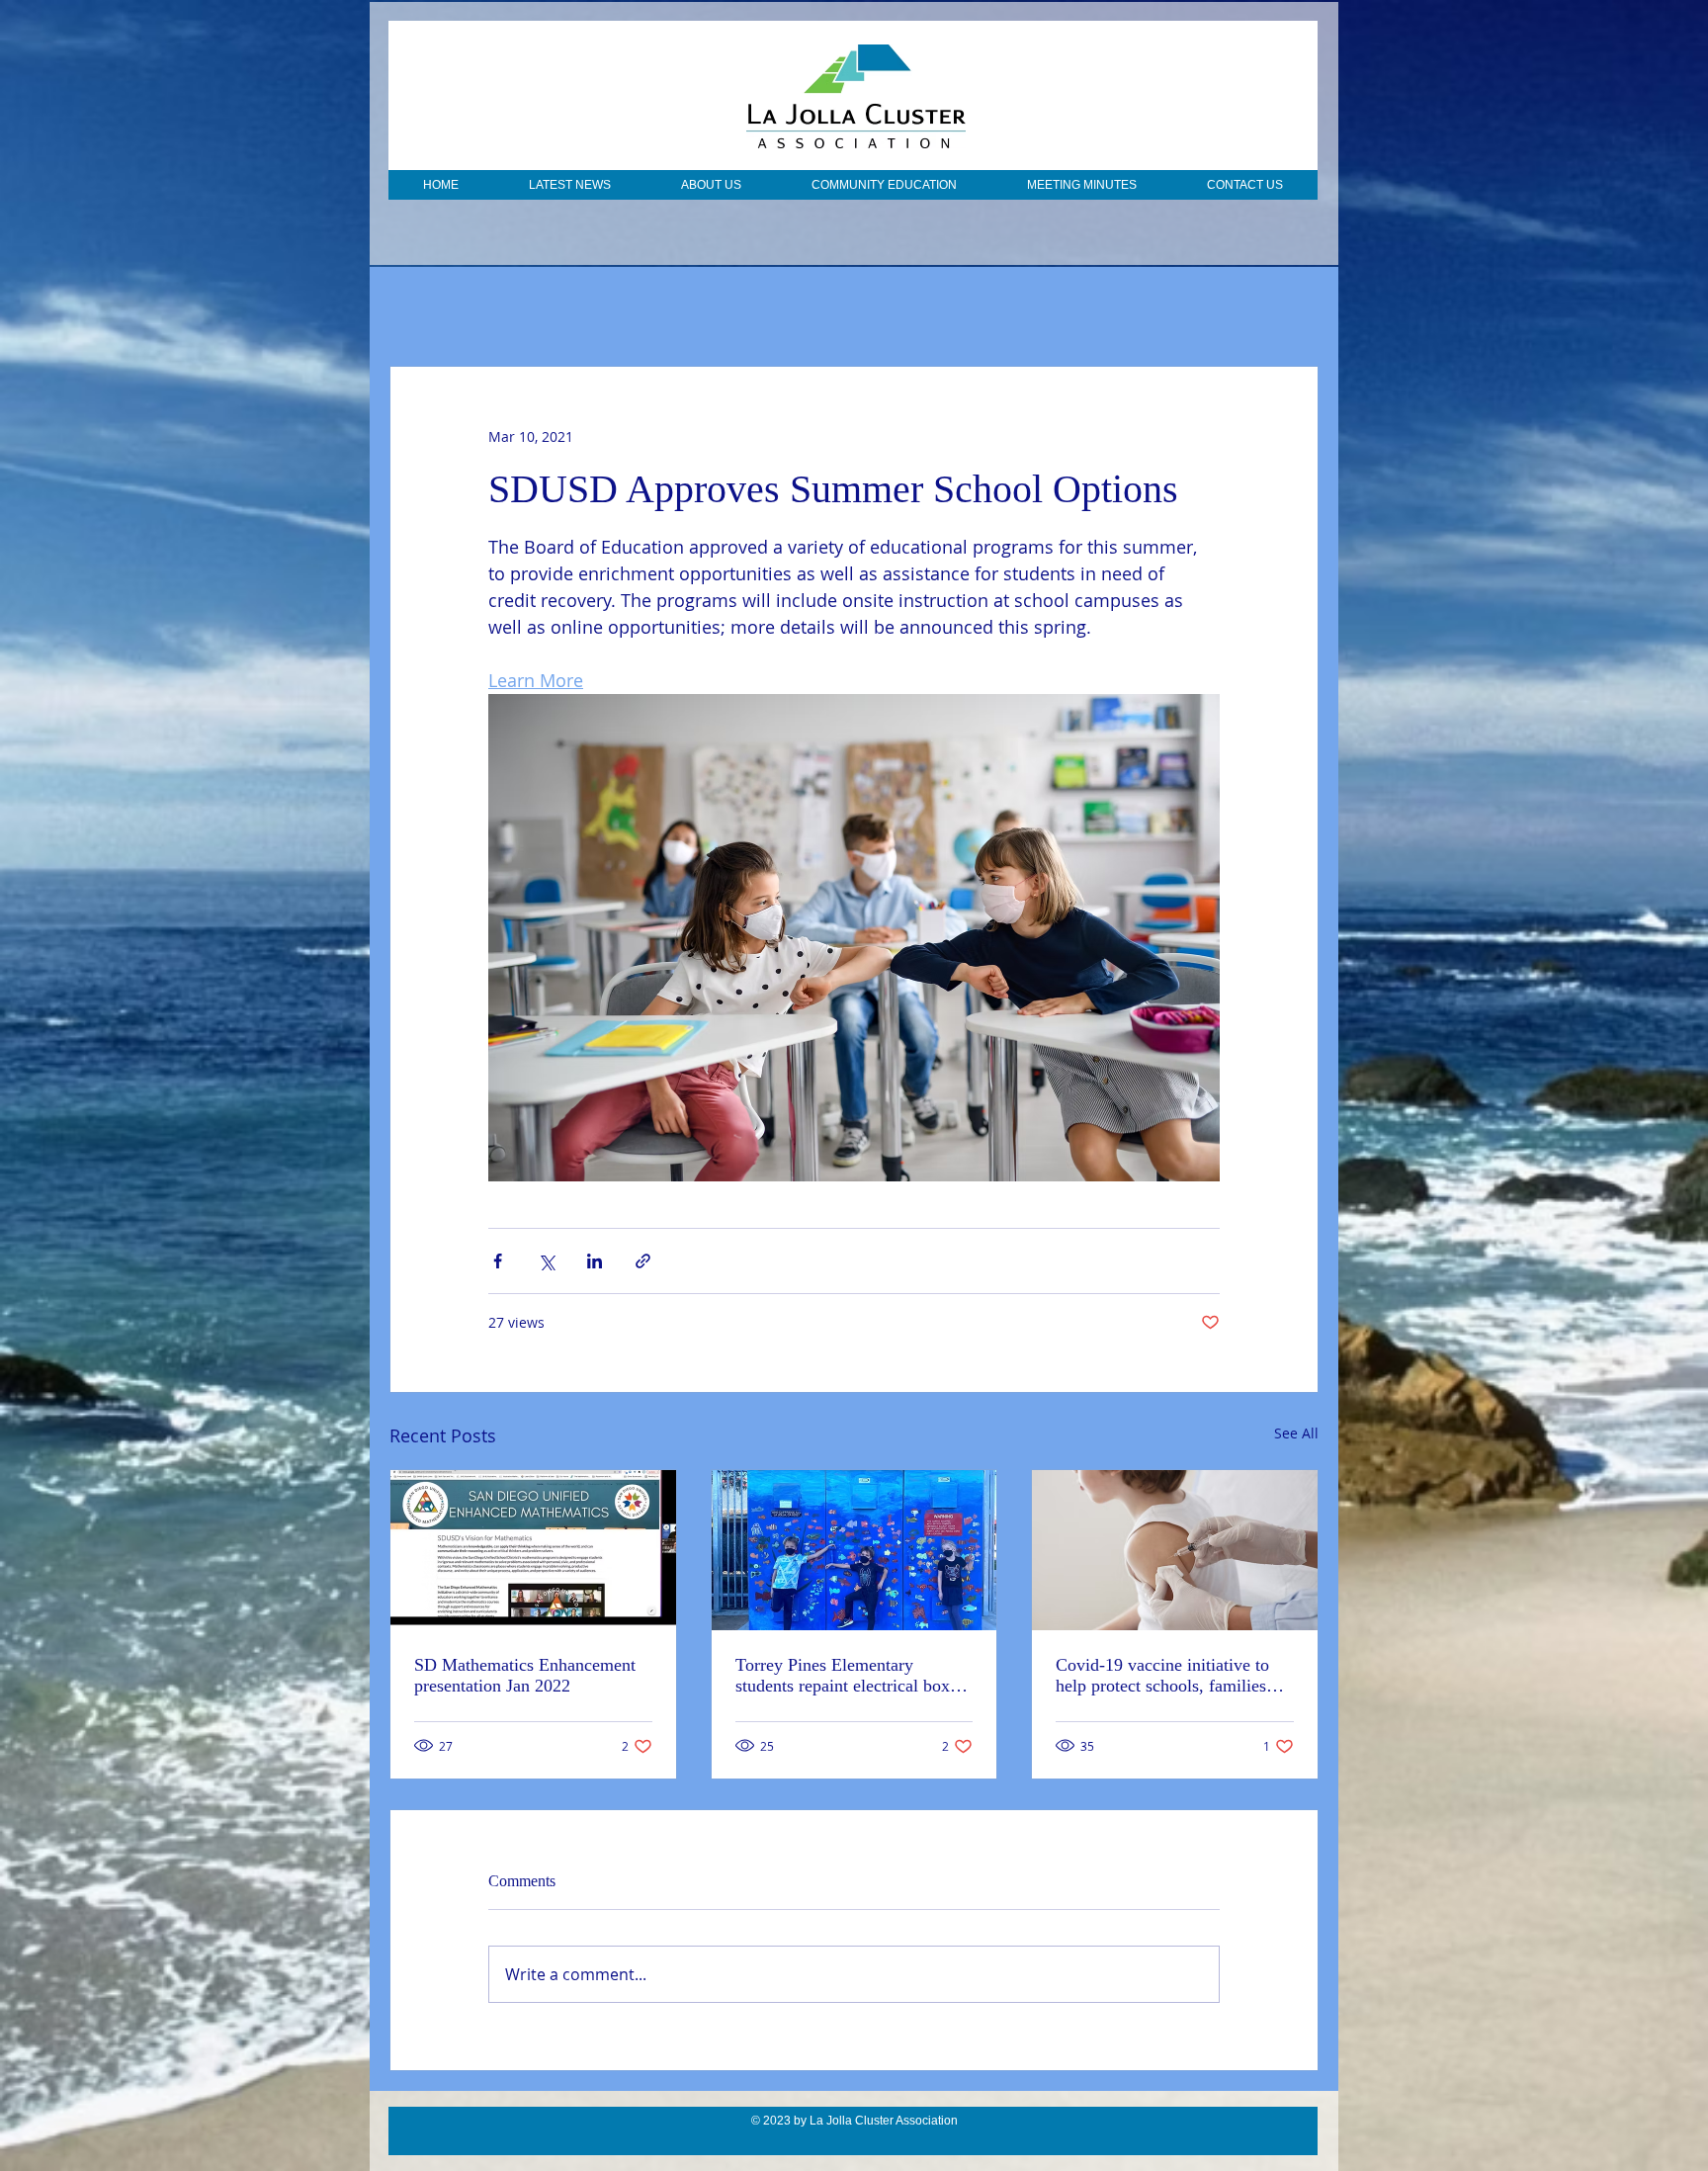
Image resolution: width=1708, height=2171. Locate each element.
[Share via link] (643, 1261)
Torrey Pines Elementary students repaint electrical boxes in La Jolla (850, 1676)
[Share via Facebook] (498, 1261)
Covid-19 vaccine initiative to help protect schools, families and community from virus (1162, 1676)
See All (1296, 1433)
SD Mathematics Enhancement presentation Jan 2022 (525, 1675)
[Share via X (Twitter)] (546, 1261)
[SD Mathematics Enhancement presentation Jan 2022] (533, 1550)
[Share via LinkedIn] (595, 1261)
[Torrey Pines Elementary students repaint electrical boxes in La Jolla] (854, 1550)
